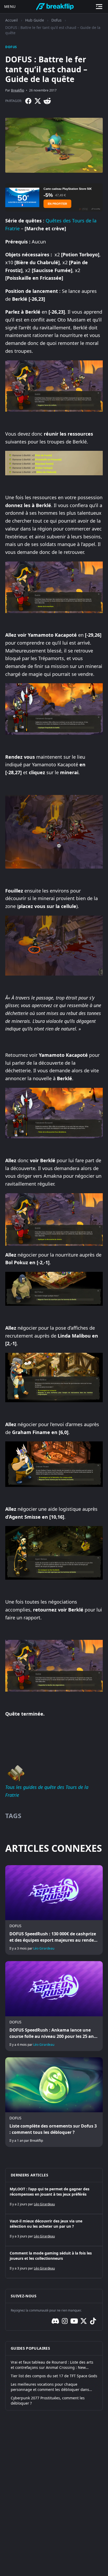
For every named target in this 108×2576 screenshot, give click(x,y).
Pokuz (21, 1262)
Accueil (12, 20)
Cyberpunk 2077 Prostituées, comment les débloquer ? (48, 2401)
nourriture (67, 1255)
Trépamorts (51, 658)
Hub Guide (35, 20)
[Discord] (55, 2321)
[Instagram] (65, 2321)
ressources (80, 434)
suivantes (16, 442)
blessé (54, 651)
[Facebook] (28, 101)
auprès (87, 1255)
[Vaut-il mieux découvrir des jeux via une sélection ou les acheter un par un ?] (54, 2230)
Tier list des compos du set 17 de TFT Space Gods (54, 2376)
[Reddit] (47, 101)
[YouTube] (74, 2321)
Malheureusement (26, 651)
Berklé (80, 442)
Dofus (56, 20)
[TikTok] (93, 2321)
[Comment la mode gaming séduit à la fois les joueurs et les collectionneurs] (54, 2262)
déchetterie (18, 1070)
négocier (27, 1509)
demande (60, 1070)
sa (47, 666)
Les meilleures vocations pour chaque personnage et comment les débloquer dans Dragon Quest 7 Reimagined (50, 2387)
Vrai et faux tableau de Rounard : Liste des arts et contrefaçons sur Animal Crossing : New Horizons (52, 2365)
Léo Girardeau (44, 1948)
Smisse (33, 1517)
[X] (38, 101)
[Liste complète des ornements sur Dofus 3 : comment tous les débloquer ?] (54, 2102)
